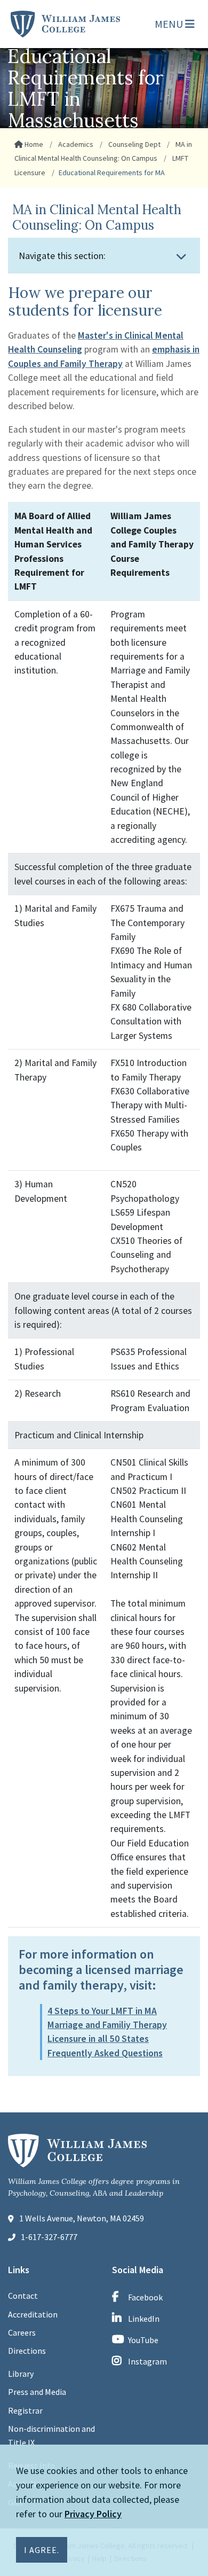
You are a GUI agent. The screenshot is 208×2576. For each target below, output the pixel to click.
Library (21, 2374)
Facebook (145, 2297)
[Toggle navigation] (181, 256)
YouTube (143, 2340)
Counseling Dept (134, 144)
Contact (23, 2296)
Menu (170, 24)
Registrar (25, 2410)
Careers (22, 2332)
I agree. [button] (42, 2550)
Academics (75, 144)
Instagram (147, 2361)
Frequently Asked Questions (105, 2053)
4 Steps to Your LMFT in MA (102, 2011)
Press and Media (37, 2392)
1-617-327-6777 (49, 2237)
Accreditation (33, 2314)
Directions (27, 2351)
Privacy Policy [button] (93, 2514)
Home (33, 144)
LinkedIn (144, 2319)
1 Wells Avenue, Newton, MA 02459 (82, 2218)
